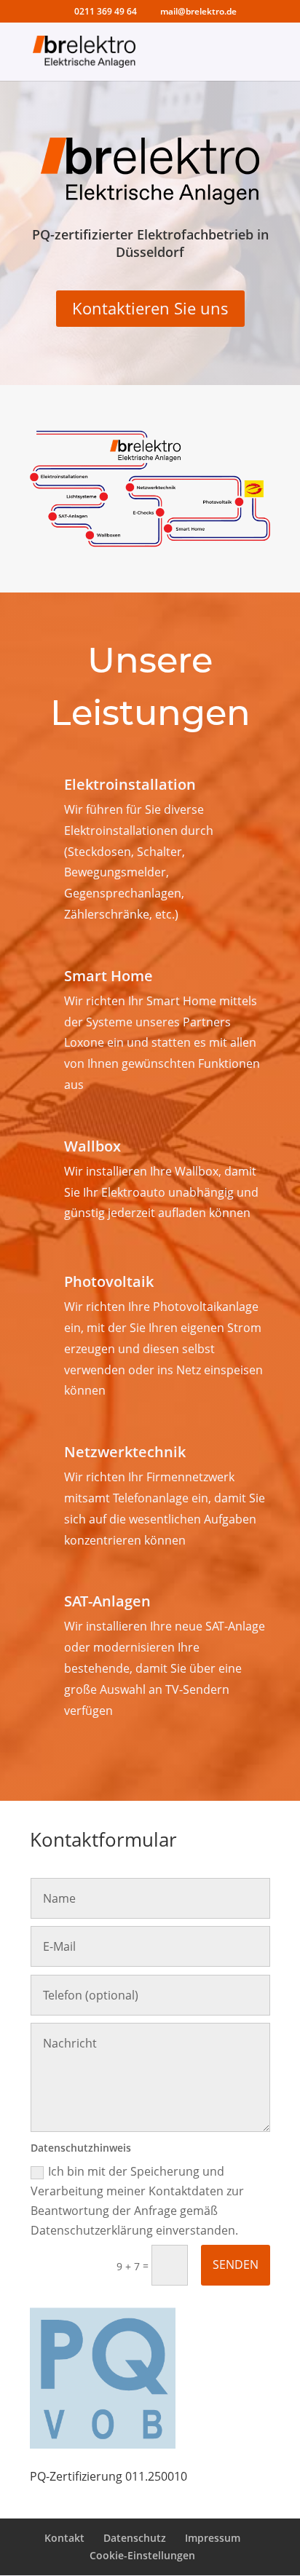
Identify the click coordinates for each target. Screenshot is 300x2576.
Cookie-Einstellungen (142, 2555)
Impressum (213, 2538)
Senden (236, 2264)
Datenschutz (135, 2538)
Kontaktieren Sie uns (150, 308)
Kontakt (64, 2538)
